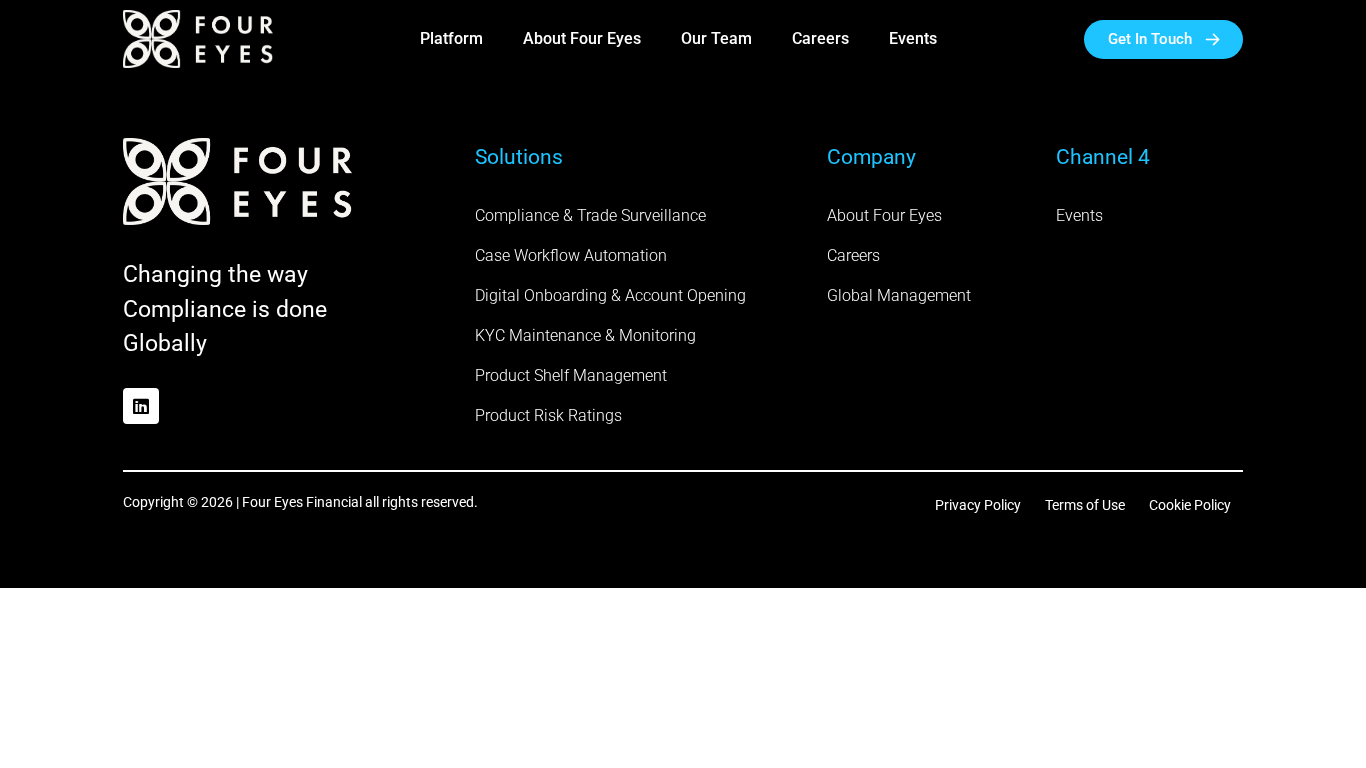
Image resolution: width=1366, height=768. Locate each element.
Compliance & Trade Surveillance (590, 215)
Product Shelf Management (571, 375)
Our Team (716, 38)
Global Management (899, 295)
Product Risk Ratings (548, 415)
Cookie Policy (1190, 505)
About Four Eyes (582, 38)
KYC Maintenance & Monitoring (585, 335)
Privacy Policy (978, 505)
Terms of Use (1085, 505)
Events (913, 38)
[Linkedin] (141, 406)
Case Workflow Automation (571, 255)
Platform (451, 38)
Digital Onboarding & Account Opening (610, 295)
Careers (820, 38)
